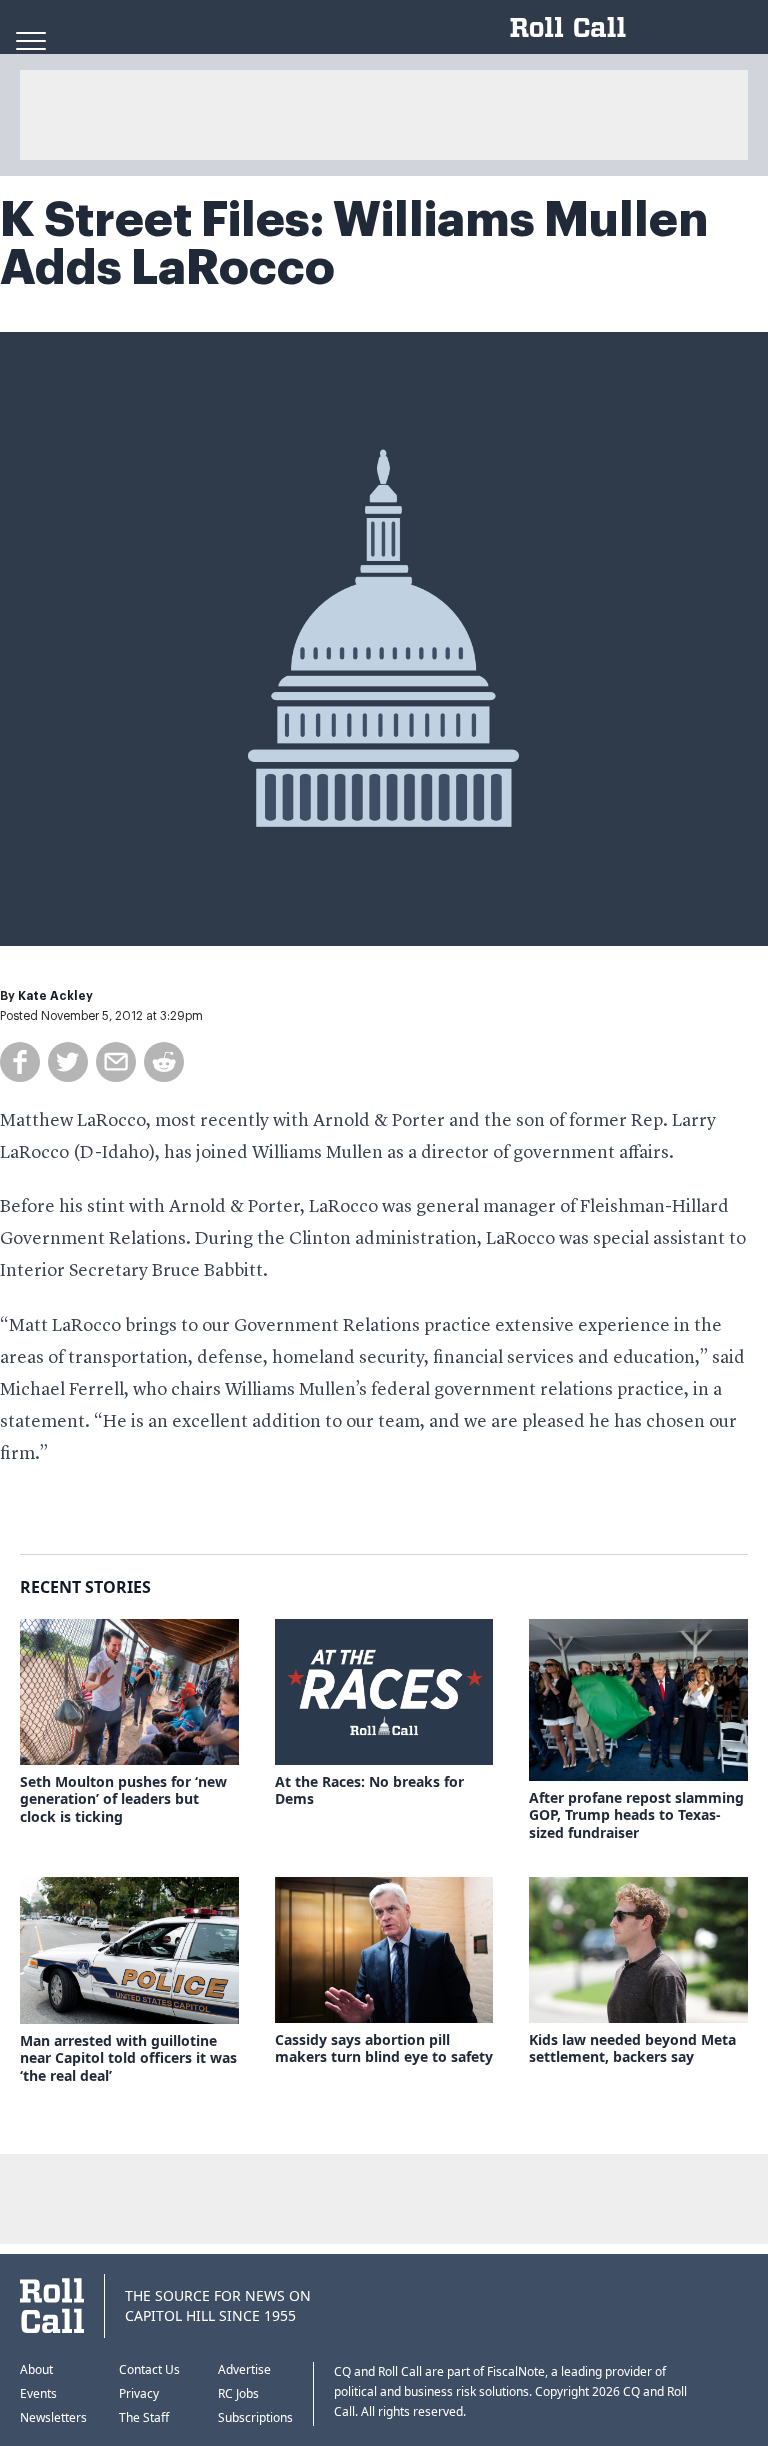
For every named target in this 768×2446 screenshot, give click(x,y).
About (36, 2369)
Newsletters (53, 2417)
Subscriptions (255, 2417)
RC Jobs (238, 2393)
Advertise (244, 2369)
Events (38, 2393)
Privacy (139, 2393)
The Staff (144, 2417)
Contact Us (149, 2369)
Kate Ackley (55, 996)
